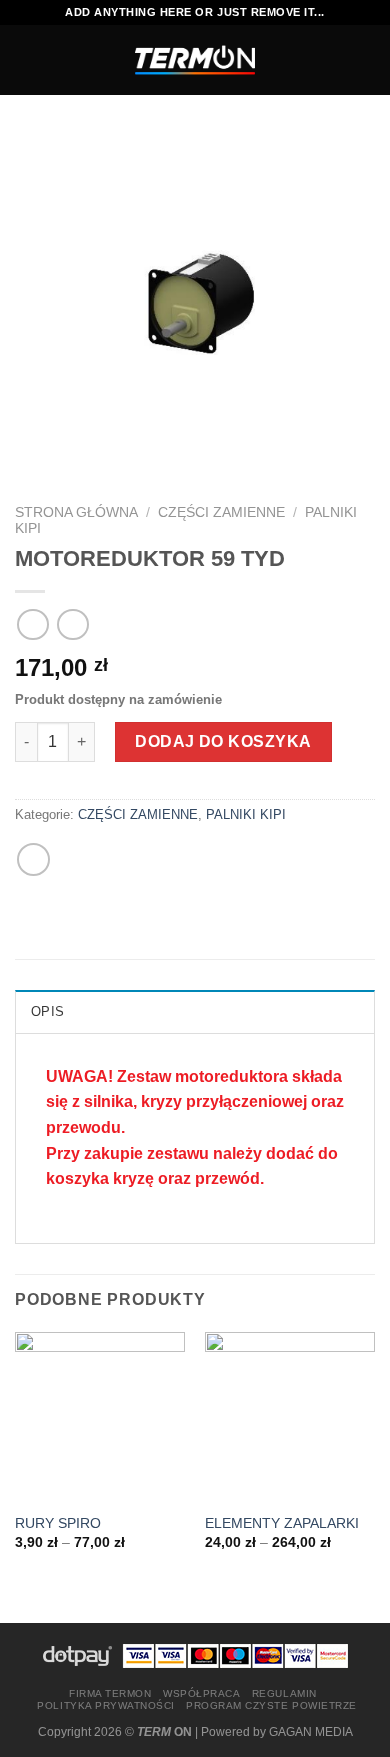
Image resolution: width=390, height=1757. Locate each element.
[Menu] (27, 59)
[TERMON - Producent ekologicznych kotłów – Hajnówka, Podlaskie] (195, 60)
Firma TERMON (110, 1693)
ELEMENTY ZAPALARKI (282, 1523)
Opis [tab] (47, 1011)
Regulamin (284, 1693)
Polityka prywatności (105, 1705)
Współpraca (201, 1693)
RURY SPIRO (58, 1523)
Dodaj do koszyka (223, 741)
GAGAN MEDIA (311, 1732)
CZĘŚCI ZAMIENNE (221, 512)
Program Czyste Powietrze (271, 1705)
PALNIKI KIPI (246, 814)
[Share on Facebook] (33, 859)
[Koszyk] (365, 60)
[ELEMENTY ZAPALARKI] (290, 1417)
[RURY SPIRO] (100, 1417)
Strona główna (76, 512)
